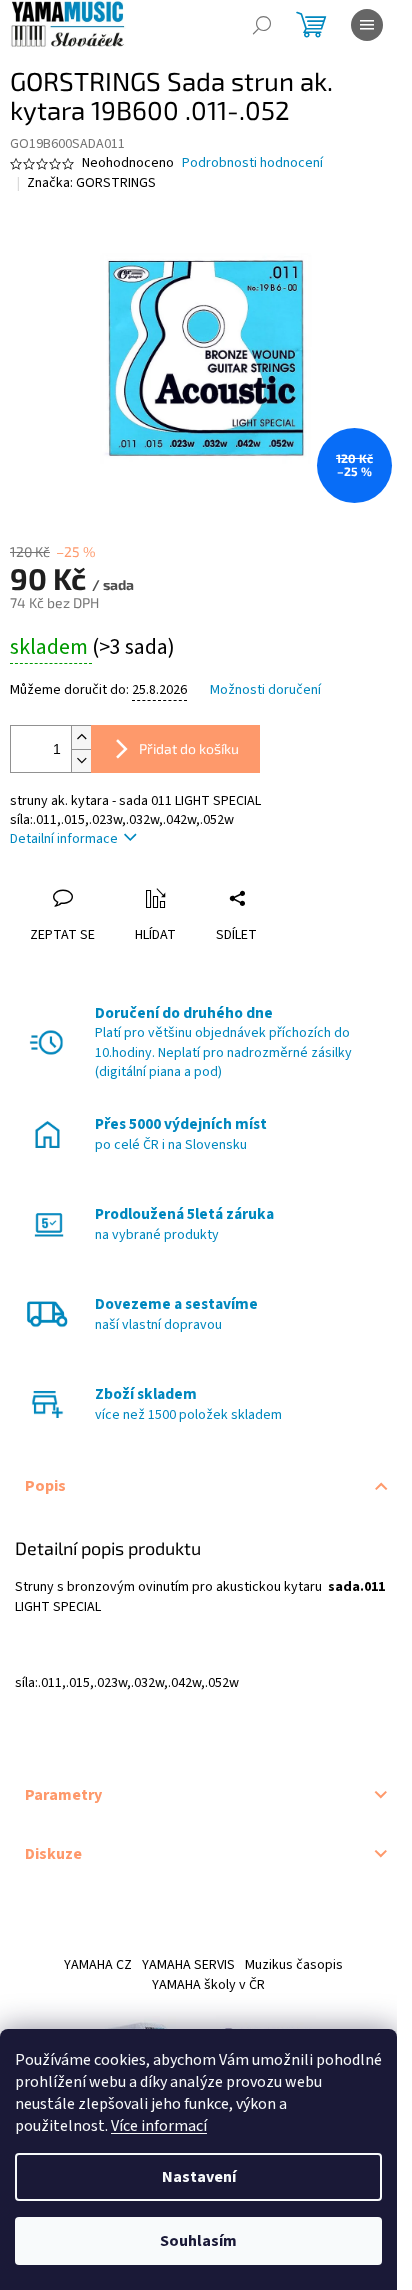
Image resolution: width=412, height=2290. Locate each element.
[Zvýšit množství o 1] (81, 737)
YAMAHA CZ (98, 1965)
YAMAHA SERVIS (188, 1965)
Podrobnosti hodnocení (252, 163)
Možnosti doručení (265, 690)
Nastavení (199, 2177)
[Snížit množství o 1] (81, 760)
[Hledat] (262, 25)
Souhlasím (198, 2241)
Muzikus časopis (294, 1965)
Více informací (159, 2126)
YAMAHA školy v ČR (208, 1985)
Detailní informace (64, 839)
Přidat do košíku (189, 748)
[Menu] (367, 25)
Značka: (91, 183)
